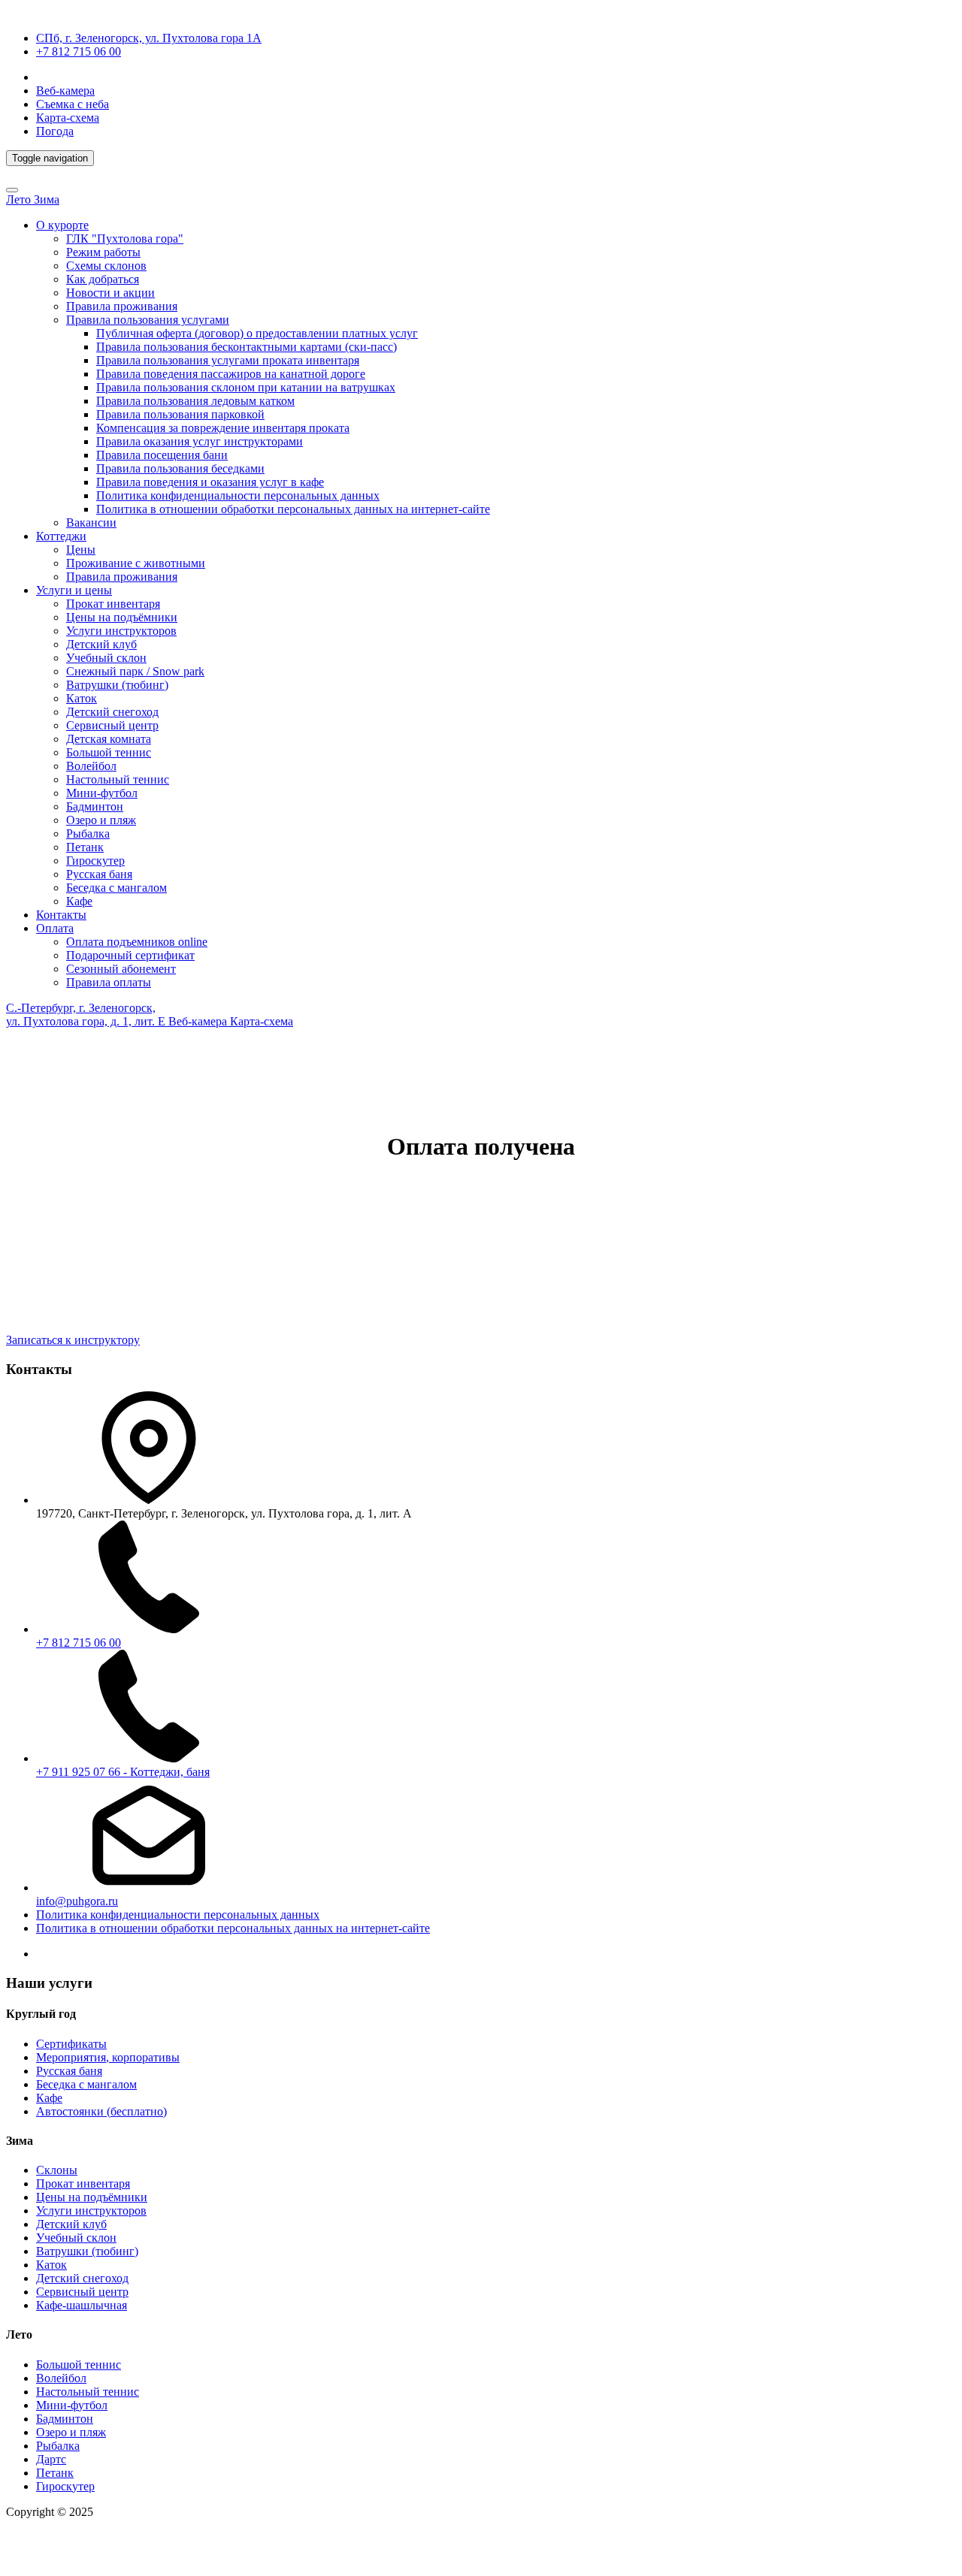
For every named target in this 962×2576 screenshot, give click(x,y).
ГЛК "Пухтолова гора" (125, 239)
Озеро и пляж (101, 820)
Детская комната (109, 739)
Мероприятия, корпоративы (108, 2057)
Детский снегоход (112, 712)
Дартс (51, 2459)
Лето (20, 199)
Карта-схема (68, 118)
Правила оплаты (109, 982)
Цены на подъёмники (122, 617)
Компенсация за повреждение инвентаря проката (223, 428)
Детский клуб (101, 644)
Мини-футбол (102, 793)
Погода (55, 131)
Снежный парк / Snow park (135, 671)
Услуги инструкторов (121, 631)
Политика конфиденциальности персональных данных (238, 495)
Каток (82, 698)
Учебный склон (106, 658)
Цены (81, 550)
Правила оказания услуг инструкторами (200, 441)
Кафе (79, 901)
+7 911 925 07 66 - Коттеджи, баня (123, 1772)
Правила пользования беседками (180, 468)
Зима (47, 199)
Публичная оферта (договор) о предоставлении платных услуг (257, 333)
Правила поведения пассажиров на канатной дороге (231, 374)
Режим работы (103, 252)
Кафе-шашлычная (82, 2305)
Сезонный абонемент (121, 969)
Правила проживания (122, 306)
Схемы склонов (106, 266)
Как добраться (103, 279)
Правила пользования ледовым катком (195, 401)
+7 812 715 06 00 (79, 51)
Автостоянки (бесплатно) (101, 2111)
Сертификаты (71, 2044)
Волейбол (91, 766)
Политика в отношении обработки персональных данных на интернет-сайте (293, 509)
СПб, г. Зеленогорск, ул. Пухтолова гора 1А (149, 38)
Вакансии (91, 522)
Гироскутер (95, 861)
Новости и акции (110, 293)
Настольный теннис (118, 779)
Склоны (57, 2170)
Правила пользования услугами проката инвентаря (228, 360)
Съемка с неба (73, 104)
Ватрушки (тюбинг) (117, 685)
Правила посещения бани (162, 455)
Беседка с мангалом (116, 888)
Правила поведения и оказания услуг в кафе (210, 482)
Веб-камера (65, 91)
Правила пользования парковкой (180, 414)
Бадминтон (95, 806)
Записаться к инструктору (73, 1340)
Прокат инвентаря (113, 604)
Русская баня (99, 874)
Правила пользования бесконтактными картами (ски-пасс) (247, 347)
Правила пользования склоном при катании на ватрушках (246, 387)
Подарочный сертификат (130, 955)
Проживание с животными (136, 563)
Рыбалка (88, 834)
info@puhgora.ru (77, 1901)
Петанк (85, 847)
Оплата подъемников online (137, 942)
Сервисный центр (112, 725)
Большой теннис (109, 752)
